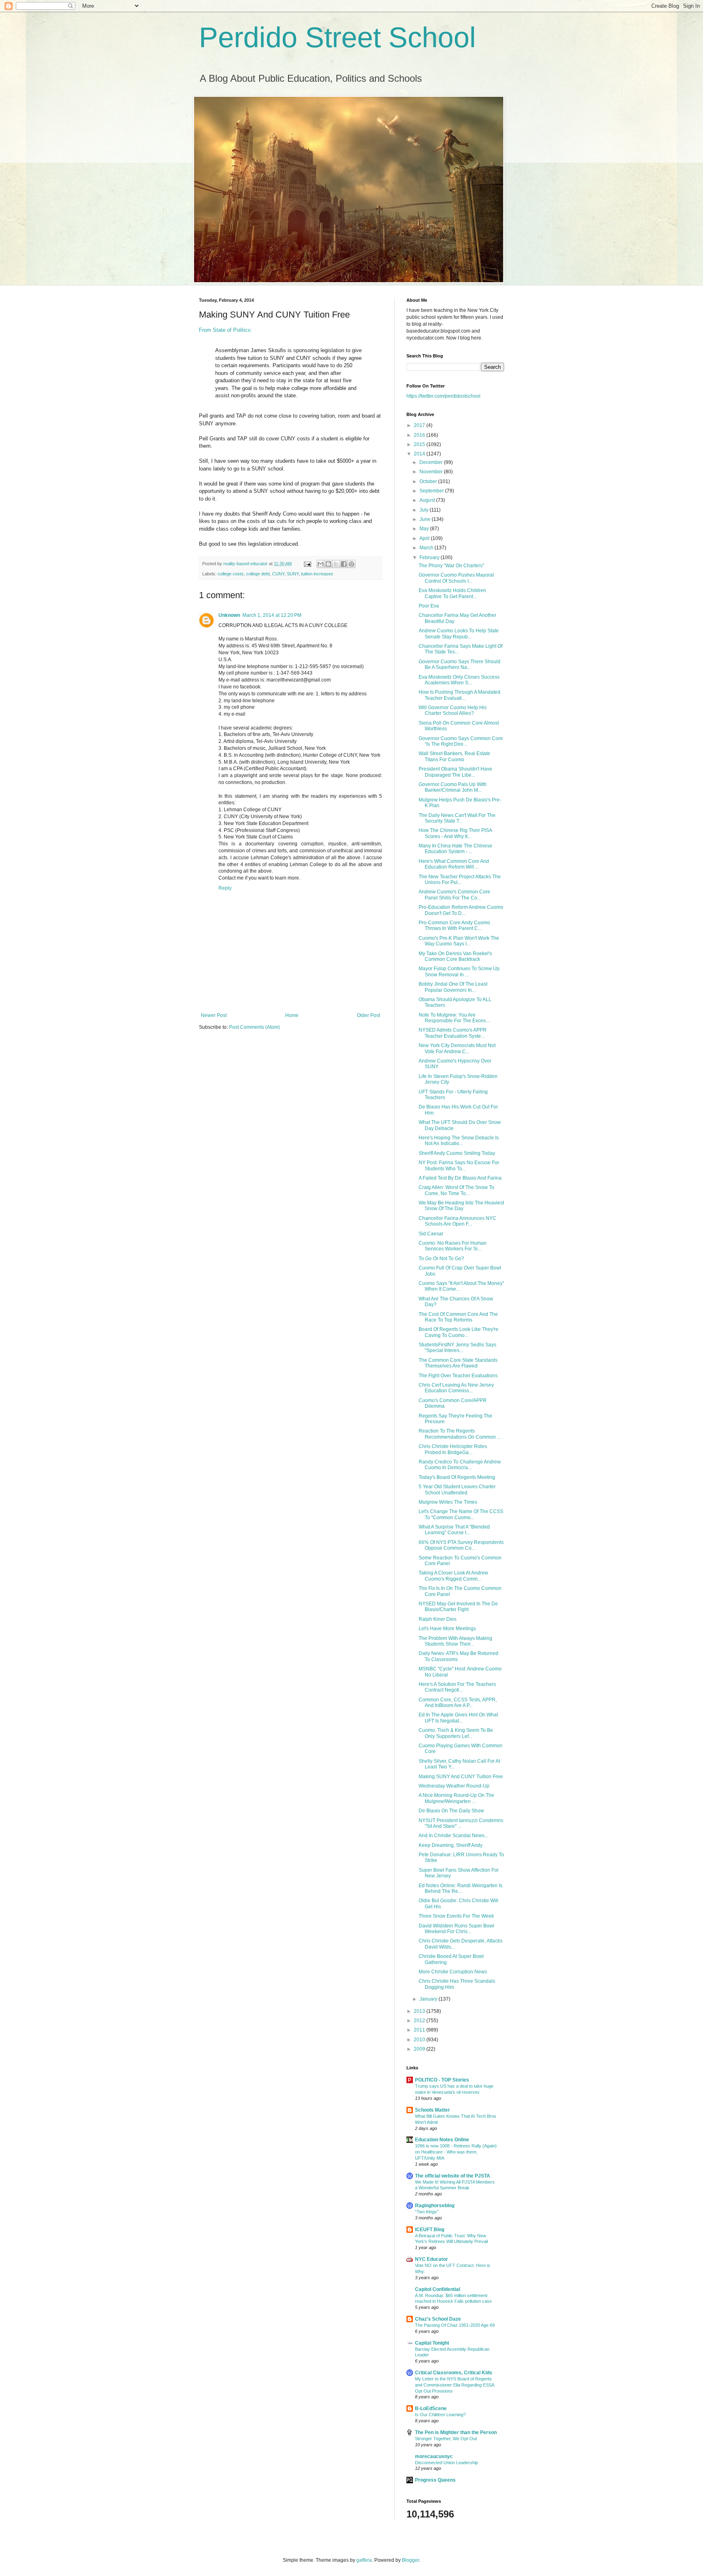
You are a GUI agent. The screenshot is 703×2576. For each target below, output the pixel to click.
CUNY (278, 574)
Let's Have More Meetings (447, 1629)
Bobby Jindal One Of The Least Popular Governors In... (453, 987)
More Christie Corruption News (453, 1972)
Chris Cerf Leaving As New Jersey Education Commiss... (456, 1388)
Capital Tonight (432, 2343)
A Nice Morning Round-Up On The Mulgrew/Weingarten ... (456, 1798)
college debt (258, 574)
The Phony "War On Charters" (451, 566)
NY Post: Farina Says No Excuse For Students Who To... (459, 1165)
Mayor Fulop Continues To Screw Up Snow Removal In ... (459, 971)
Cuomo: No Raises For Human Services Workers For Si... (453, 1246)
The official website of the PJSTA (453, 2176)
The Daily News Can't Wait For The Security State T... (457, 818)
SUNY (293, 574)
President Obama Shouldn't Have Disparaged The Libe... (455, 772)
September (432, 491)
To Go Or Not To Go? (441, 1259)
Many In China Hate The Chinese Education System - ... (455, 849)
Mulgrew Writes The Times (448, 1502)
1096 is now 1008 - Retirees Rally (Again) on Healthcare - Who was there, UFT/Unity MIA (456, 2152)
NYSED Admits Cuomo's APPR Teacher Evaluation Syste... (453, 1033)
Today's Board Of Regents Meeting (457, 1477)
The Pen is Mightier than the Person (456, 2432)
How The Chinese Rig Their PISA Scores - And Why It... (455, 833)
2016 (420, 435)
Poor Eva (429, 606)
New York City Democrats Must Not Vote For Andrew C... (457, 1048)
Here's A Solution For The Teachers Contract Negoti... (457, 1687)
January (429, 1999)
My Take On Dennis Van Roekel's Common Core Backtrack (455, 956)
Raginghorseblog (435, 2206)
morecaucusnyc (434, 2456)
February (430, 557)
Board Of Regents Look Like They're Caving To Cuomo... (458, 1332)
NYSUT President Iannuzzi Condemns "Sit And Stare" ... (461, 1823)
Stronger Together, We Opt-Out (446, 2439)
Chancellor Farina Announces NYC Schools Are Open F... (457, 1221)
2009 (420, 2049)
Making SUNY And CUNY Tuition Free (461, 1777)
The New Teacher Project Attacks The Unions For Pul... (460, 880)
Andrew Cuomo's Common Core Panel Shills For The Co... (454, 895)
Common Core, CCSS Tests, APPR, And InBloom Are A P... (458, 1703)
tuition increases (317, 574)
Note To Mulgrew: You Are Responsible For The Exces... (454, 1018)
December (432, 462)
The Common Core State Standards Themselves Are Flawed (458, 1363)
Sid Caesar (431, 1234)
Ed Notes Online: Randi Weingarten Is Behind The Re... (461, 1888)
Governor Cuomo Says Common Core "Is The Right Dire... (461, 741)
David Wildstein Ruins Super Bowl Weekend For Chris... (456, 1929)
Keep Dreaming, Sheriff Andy (451, 1845)
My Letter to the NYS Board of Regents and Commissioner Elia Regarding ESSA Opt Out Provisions (454, 2385)
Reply (225, 888)
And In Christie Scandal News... (453, 1836)
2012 (420, 2021)
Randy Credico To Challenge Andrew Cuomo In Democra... (460, 1465)
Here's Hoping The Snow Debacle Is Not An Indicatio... (459, 1141)
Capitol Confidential (438, 2289)
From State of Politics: (226, 330)
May (425, 529)
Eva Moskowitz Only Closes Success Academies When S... (459, 680)
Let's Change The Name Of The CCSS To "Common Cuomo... (461, 1514)
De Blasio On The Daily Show (451, 1811)
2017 (420, 425)
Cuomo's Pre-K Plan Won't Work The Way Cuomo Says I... (459, 941)
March (427, 548)
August (428, 500)
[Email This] (321, 564)
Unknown (229, 615)
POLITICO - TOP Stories (442, 2080)
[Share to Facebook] (344, 564)
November (432, 472)
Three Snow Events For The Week (456, 1916)
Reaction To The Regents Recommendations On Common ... (460, 1434)
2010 (420, 2040)
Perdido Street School (337, 37)
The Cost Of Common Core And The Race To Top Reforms (458, 1317)
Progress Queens (435, 2480)
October (429, 481)
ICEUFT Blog (430, 2230)
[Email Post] (307, 564)
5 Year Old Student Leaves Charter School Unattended (457, 1489)
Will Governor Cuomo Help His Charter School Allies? (453, 710)
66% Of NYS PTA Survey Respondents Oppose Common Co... (461, 1545)
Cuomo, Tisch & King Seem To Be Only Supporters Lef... (456, 1733)
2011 (420, 2030)
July (425, 510)
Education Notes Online (442, 2140)
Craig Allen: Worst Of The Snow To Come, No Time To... (456, 1190)
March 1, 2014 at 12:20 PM (272, 615)
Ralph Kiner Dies (438, 1619)
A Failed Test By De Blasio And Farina (460, 1178)
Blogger (410, 2560)
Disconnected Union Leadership (446, 2463)
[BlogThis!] (328, 564)
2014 (420, 454)
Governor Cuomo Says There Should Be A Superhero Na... (460, 664)
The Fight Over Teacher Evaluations (458, 1376)
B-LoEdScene (431, 2408)
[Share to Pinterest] (351, 564)
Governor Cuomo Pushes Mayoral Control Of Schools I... (456, 578)
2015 (420, 444)
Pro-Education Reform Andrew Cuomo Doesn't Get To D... (461, 910)
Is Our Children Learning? (440, 2415)
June (426, 519)
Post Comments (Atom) (254, 1027)
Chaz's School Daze (438, 2319)
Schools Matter (432, 2110)
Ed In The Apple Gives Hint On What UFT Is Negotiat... (458, 1718)
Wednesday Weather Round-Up (454, 1786)
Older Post (368, 1015)
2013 (420, 2011)
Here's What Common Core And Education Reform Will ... (454, 864)
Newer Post (214, 1015)
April (425, 538)
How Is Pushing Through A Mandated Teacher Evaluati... (460, 695)
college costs (231, 574)
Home (292, 1015)
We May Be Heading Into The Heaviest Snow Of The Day (461, 1206)
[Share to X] (336, 564)
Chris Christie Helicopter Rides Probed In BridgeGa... (453, 1449)
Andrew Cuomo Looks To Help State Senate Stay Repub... (459, 634)
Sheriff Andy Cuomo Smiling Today (457, 1153)
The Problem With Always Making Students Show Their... (455, 1641)
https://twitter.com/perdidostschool (443, 396)
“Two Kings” (427, 2212)
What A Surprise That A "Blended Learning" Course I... (454, 1530)
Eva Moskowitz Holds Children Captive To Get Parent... (452, 593)
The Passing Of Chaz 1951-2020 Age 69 (455, 2325)
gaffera (364, 2560)
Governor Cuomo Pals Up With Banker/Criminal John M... (453, 787)
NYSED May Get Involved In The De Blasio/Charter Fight (458, 1607)
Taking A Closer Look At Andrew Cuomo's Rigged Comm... (453, 1576)
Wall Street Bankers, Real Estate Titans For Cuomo (454, 756)
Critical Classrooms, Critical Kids (454, 2373)
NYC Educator (431, 2259)
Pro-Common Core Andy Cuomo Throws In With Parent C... (454, 925)
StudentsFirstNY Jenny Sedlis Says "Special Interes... (457, 1348)
